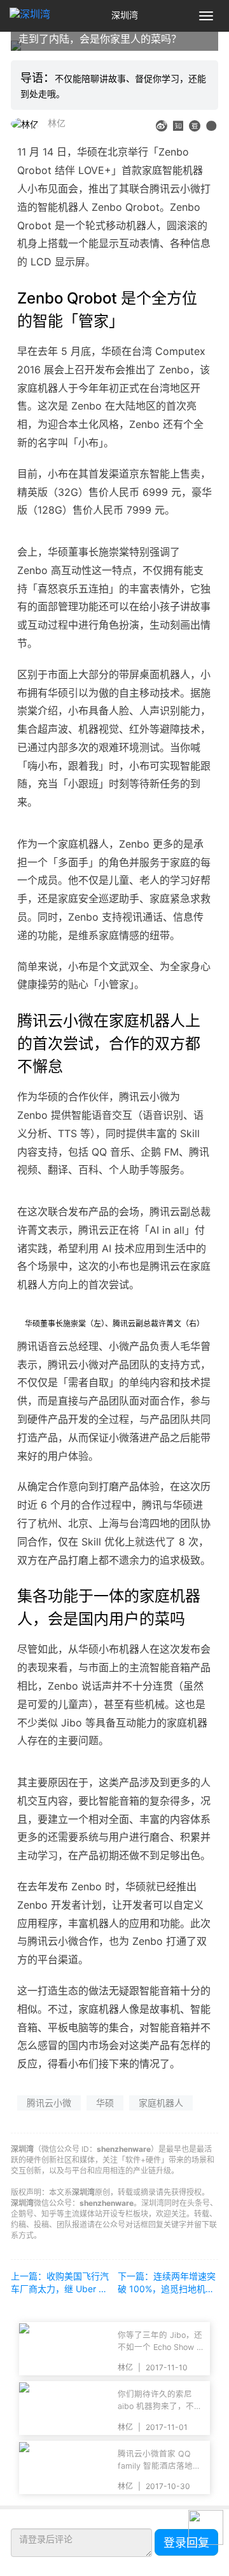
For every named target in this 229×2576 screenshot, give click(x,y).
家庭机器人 (161, 2103)
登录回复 (186, 2543)
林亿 (57, 123)
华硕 (105, 2103)
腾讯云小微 (49, 2103)
